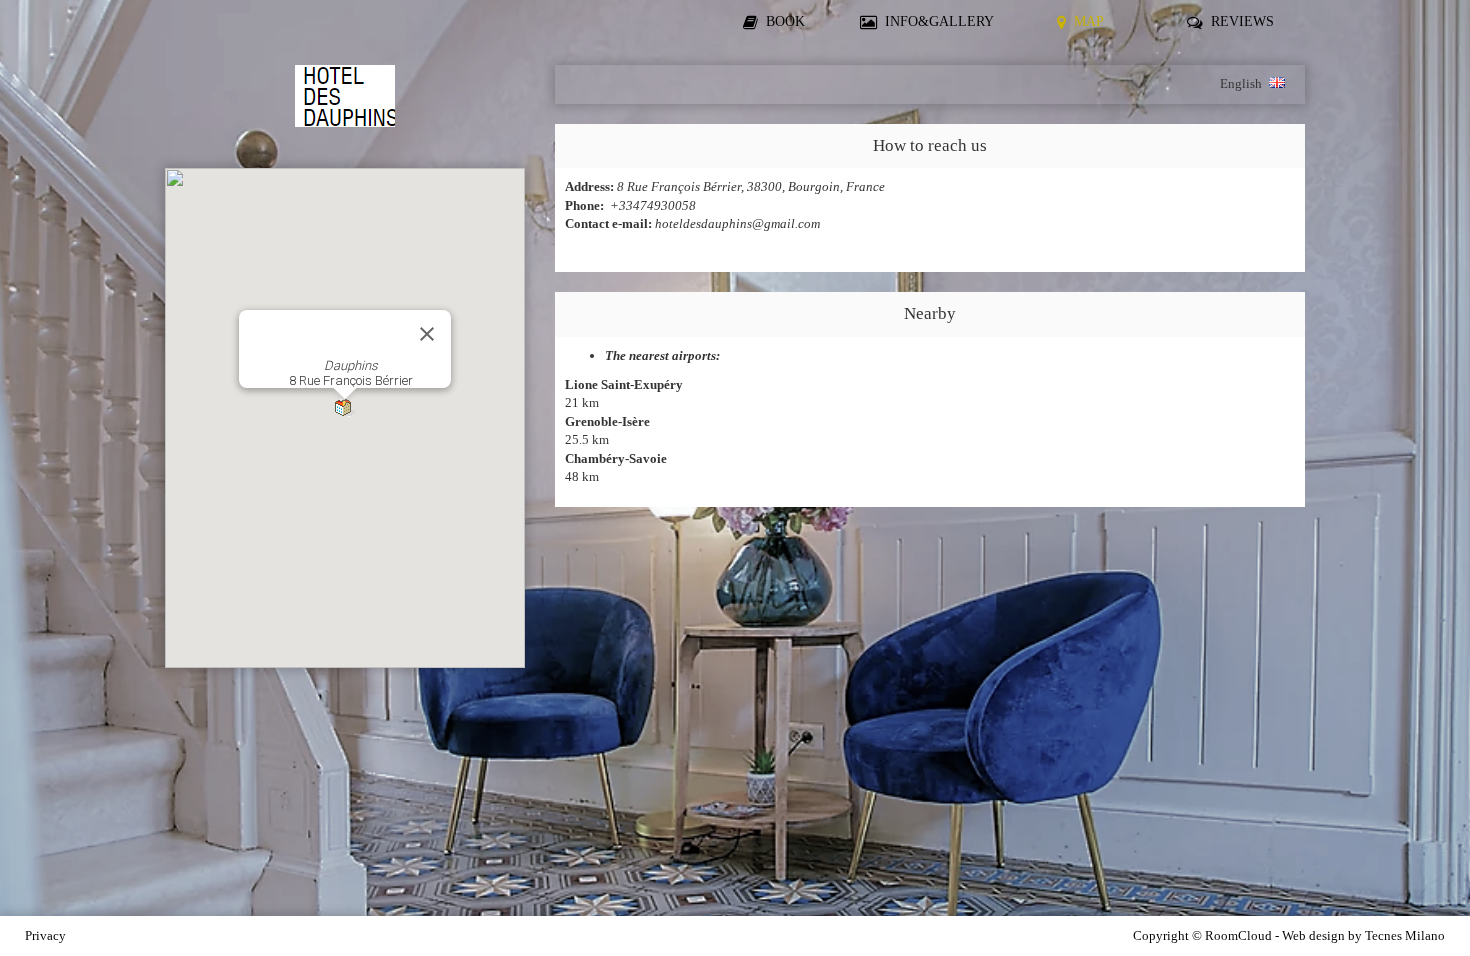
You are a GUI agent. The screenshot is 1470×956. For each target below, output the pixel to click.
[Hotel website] (345, 106)
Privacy (45, 935)
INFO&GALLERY (939, 21)
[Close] (427, 334)
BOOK (785, 21)
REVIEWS (1242, 21)
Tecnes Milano (1405, 935)
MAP (1089, 21)
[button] (345, 408)
